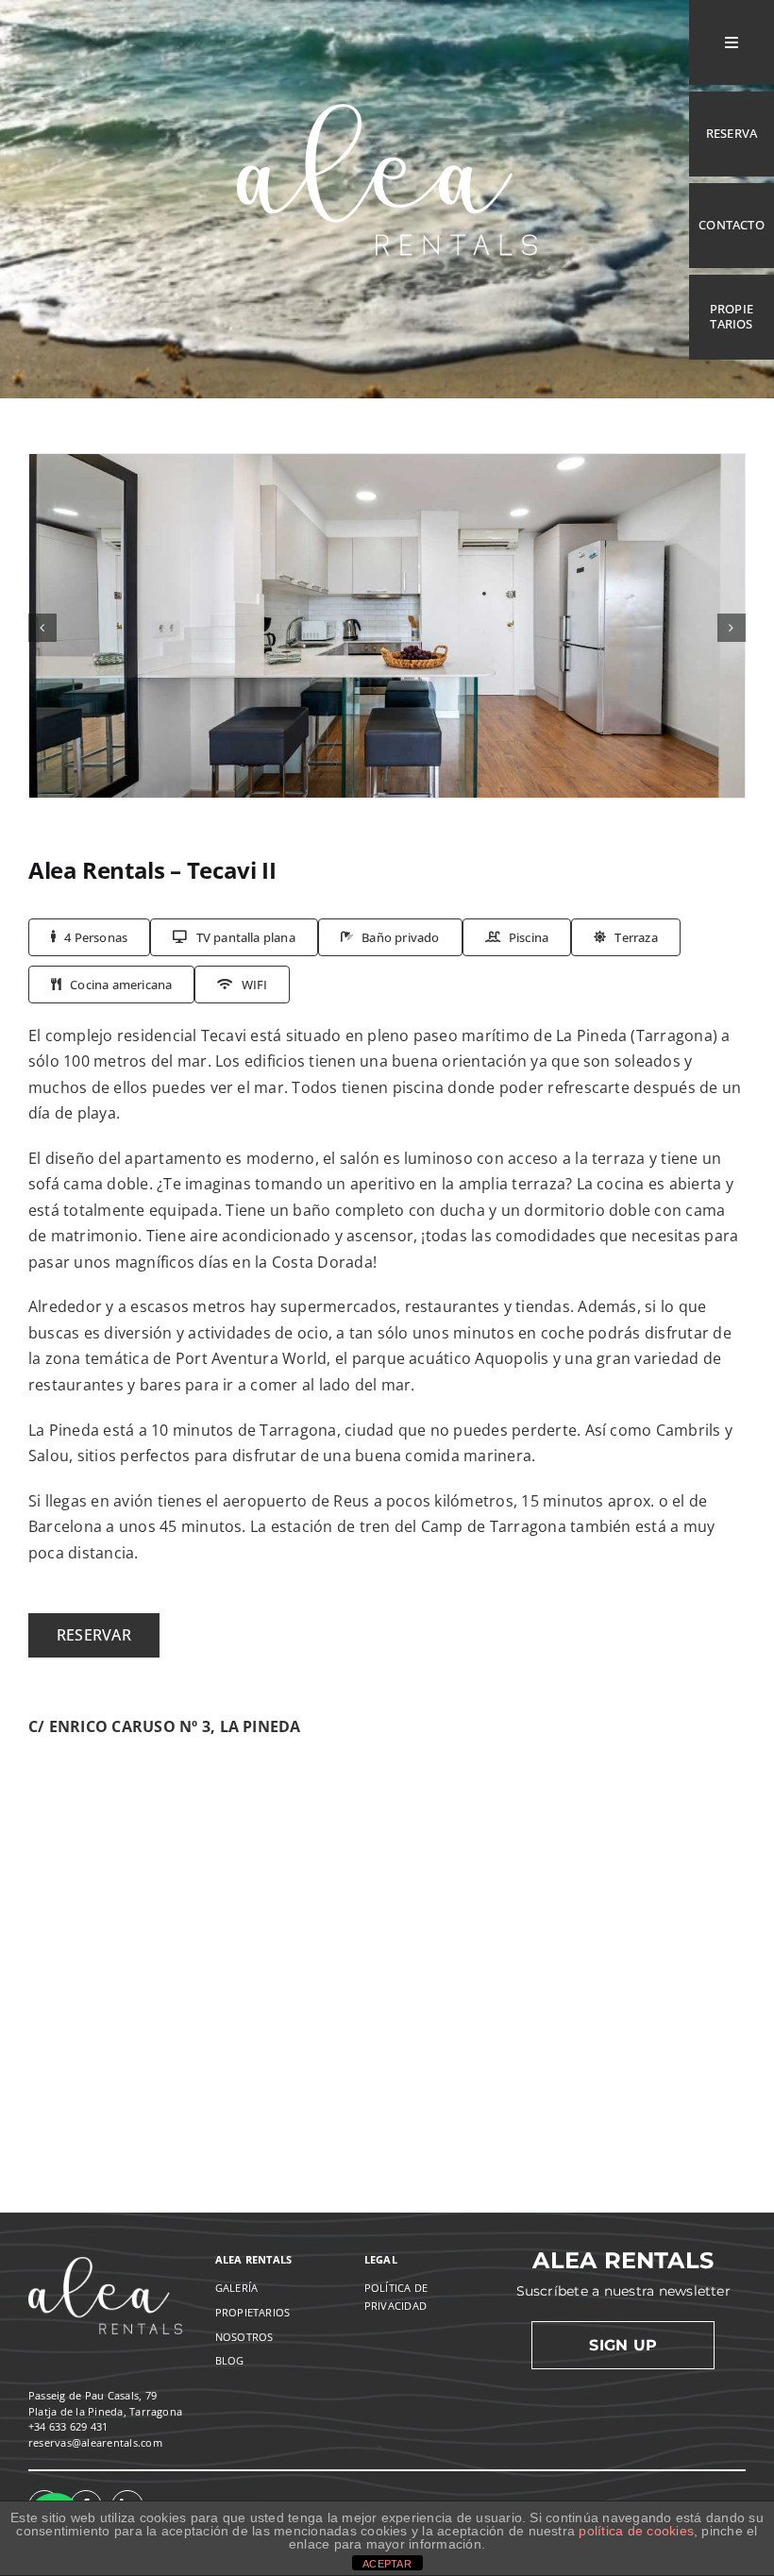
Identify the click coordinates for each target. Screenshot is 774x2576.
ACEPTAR (387, 2564)
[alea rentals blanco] (387, 80)
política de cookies (636, 2531)
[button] (42, 628)
